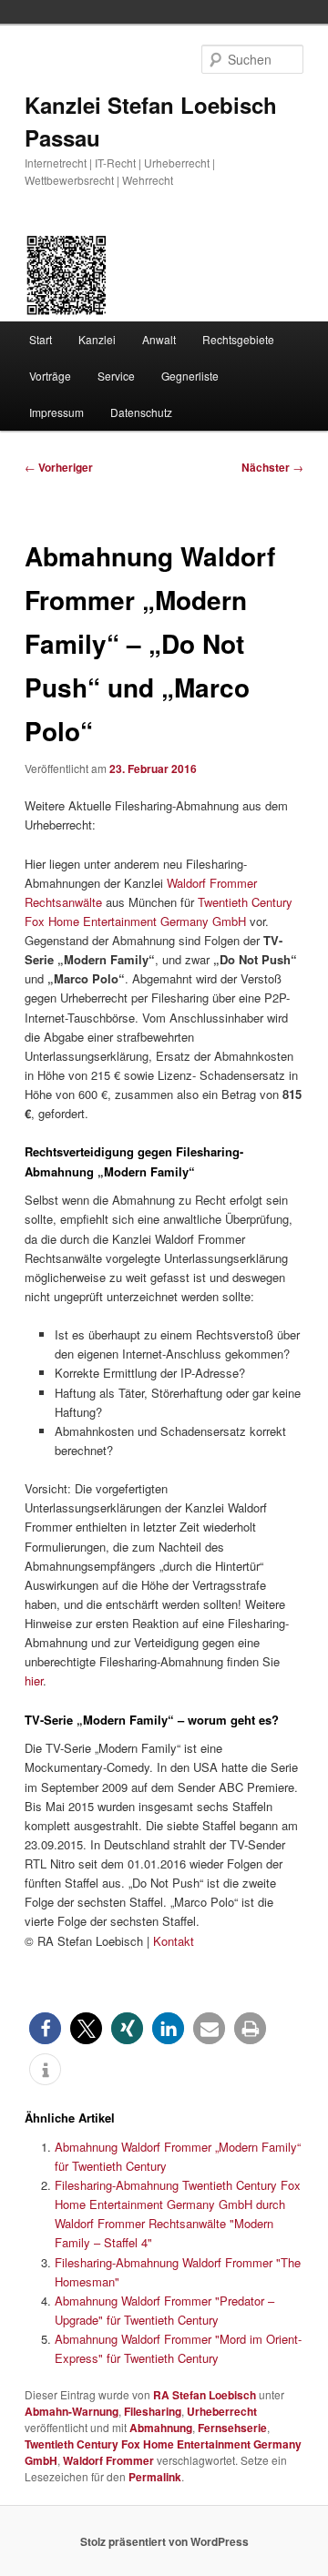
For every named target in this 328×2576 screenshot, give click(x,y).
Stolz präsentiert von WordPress (164, 2541)
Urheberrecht (222, 2411)
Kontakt (174, 1941)
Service (116, 376)
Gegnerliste (190, 376)
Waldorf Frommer (108, 2460)
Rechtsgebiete (238, 339)
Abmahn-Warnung (72, 2411)
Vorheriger (59, 467)
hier (34, 1680)
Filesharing (153, 2411)
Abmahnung (161, 2428)
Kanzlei (97, 339)
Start (41, 339)
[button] (45, 2028)
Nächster (272, 467)
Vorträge (50, 376)
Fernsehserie (232, 2428)
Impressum (56, 412)
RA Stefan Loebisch (205, 2395)
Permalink (155, 2477)
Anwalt (159, 339)
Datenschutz (141, 412)
